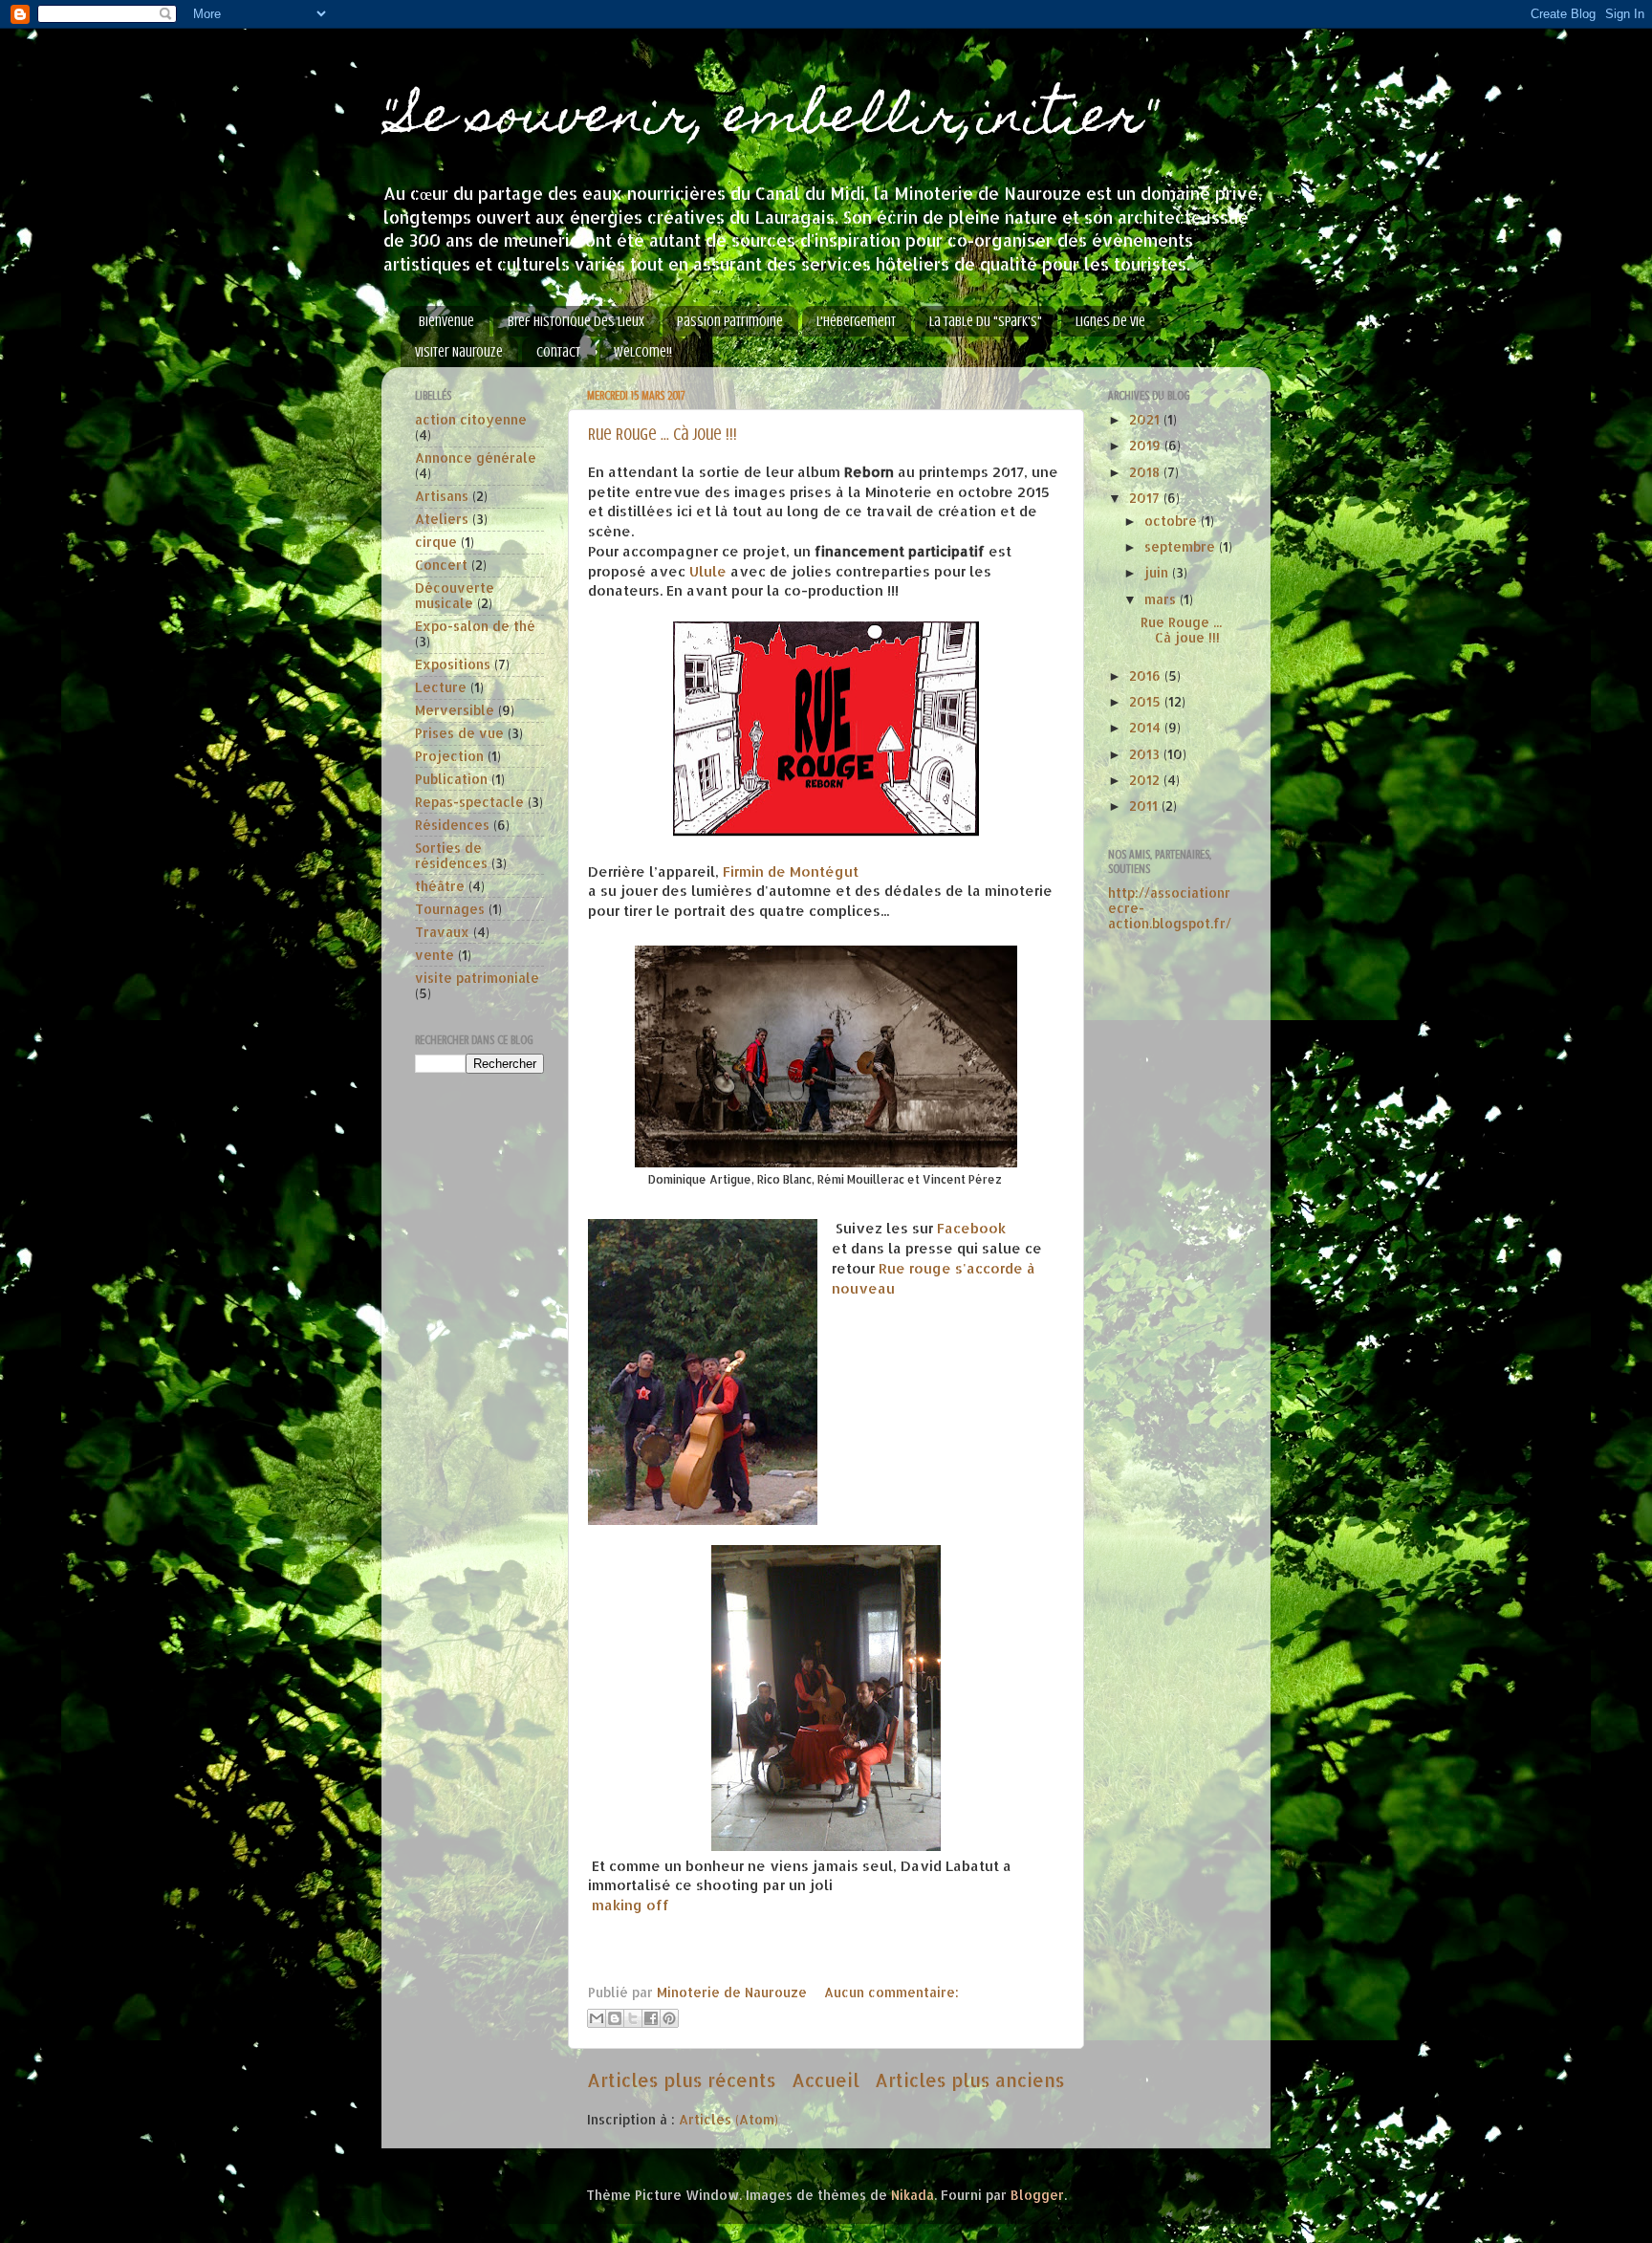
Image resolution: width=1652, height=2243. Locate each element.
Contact (558, 352)
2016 (1147, 675)
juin (1158, 572)
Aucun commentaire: (891, 1992)
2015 (1147, 701)
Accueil (826, 2080)
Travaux (442, 932)
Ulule (708, 571)
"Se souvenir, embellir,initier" (769, 120)
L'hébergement (856, 322)
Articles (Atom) (728, 2119)
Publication (451, 779)
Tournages (450, 909)
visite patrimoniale (477, 978)
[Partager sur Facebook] (651, 2018)
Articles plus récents (682, 2080)
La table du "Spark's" (986, 322)
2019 (1147, 445)
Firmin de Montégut (791, 871)
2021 (1146, 419)
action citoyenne (471, 419)
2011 (1145, 806)
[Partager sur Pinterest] (669, 2018)
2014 (1147, 727)
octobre (1173, 521)
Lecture (441, 687)
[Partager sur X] (633, 2018)
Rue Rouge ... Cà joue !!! (663, 434)
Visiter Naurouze (459, 352)
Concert (441, 565)
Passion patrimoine (730, 322)
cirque (436, 542)
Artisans (442, 496)
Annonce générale (476, 457)
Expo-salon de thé (475, 626)
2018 (1146, 472)
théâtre (440, 886)
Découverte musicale (455, 595)
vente (435, 955)
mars (1162, 599)
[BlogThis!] (615, 2018)
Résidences (452, 825)
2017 (1146, 498)
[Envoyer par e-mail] (597, 2018)
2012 (1146, 780)
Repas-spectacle (469, 802)
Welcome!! (643, 352)
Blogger (1037, 2195)
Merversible (455, 710)
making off (630, 1905)
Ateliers (442, 519)
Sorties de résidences (451, 855)
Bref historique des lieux (576, 322)
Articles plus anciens (970, 2080)
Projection (449, 756)
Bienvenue (446, 322)
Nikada (913, 2195)
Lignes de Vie (1110, 322)
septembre (1182, 546)
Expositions (453, 664)
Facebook (971, 1228)
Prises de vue (459, 733)
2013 (1146, 754)
